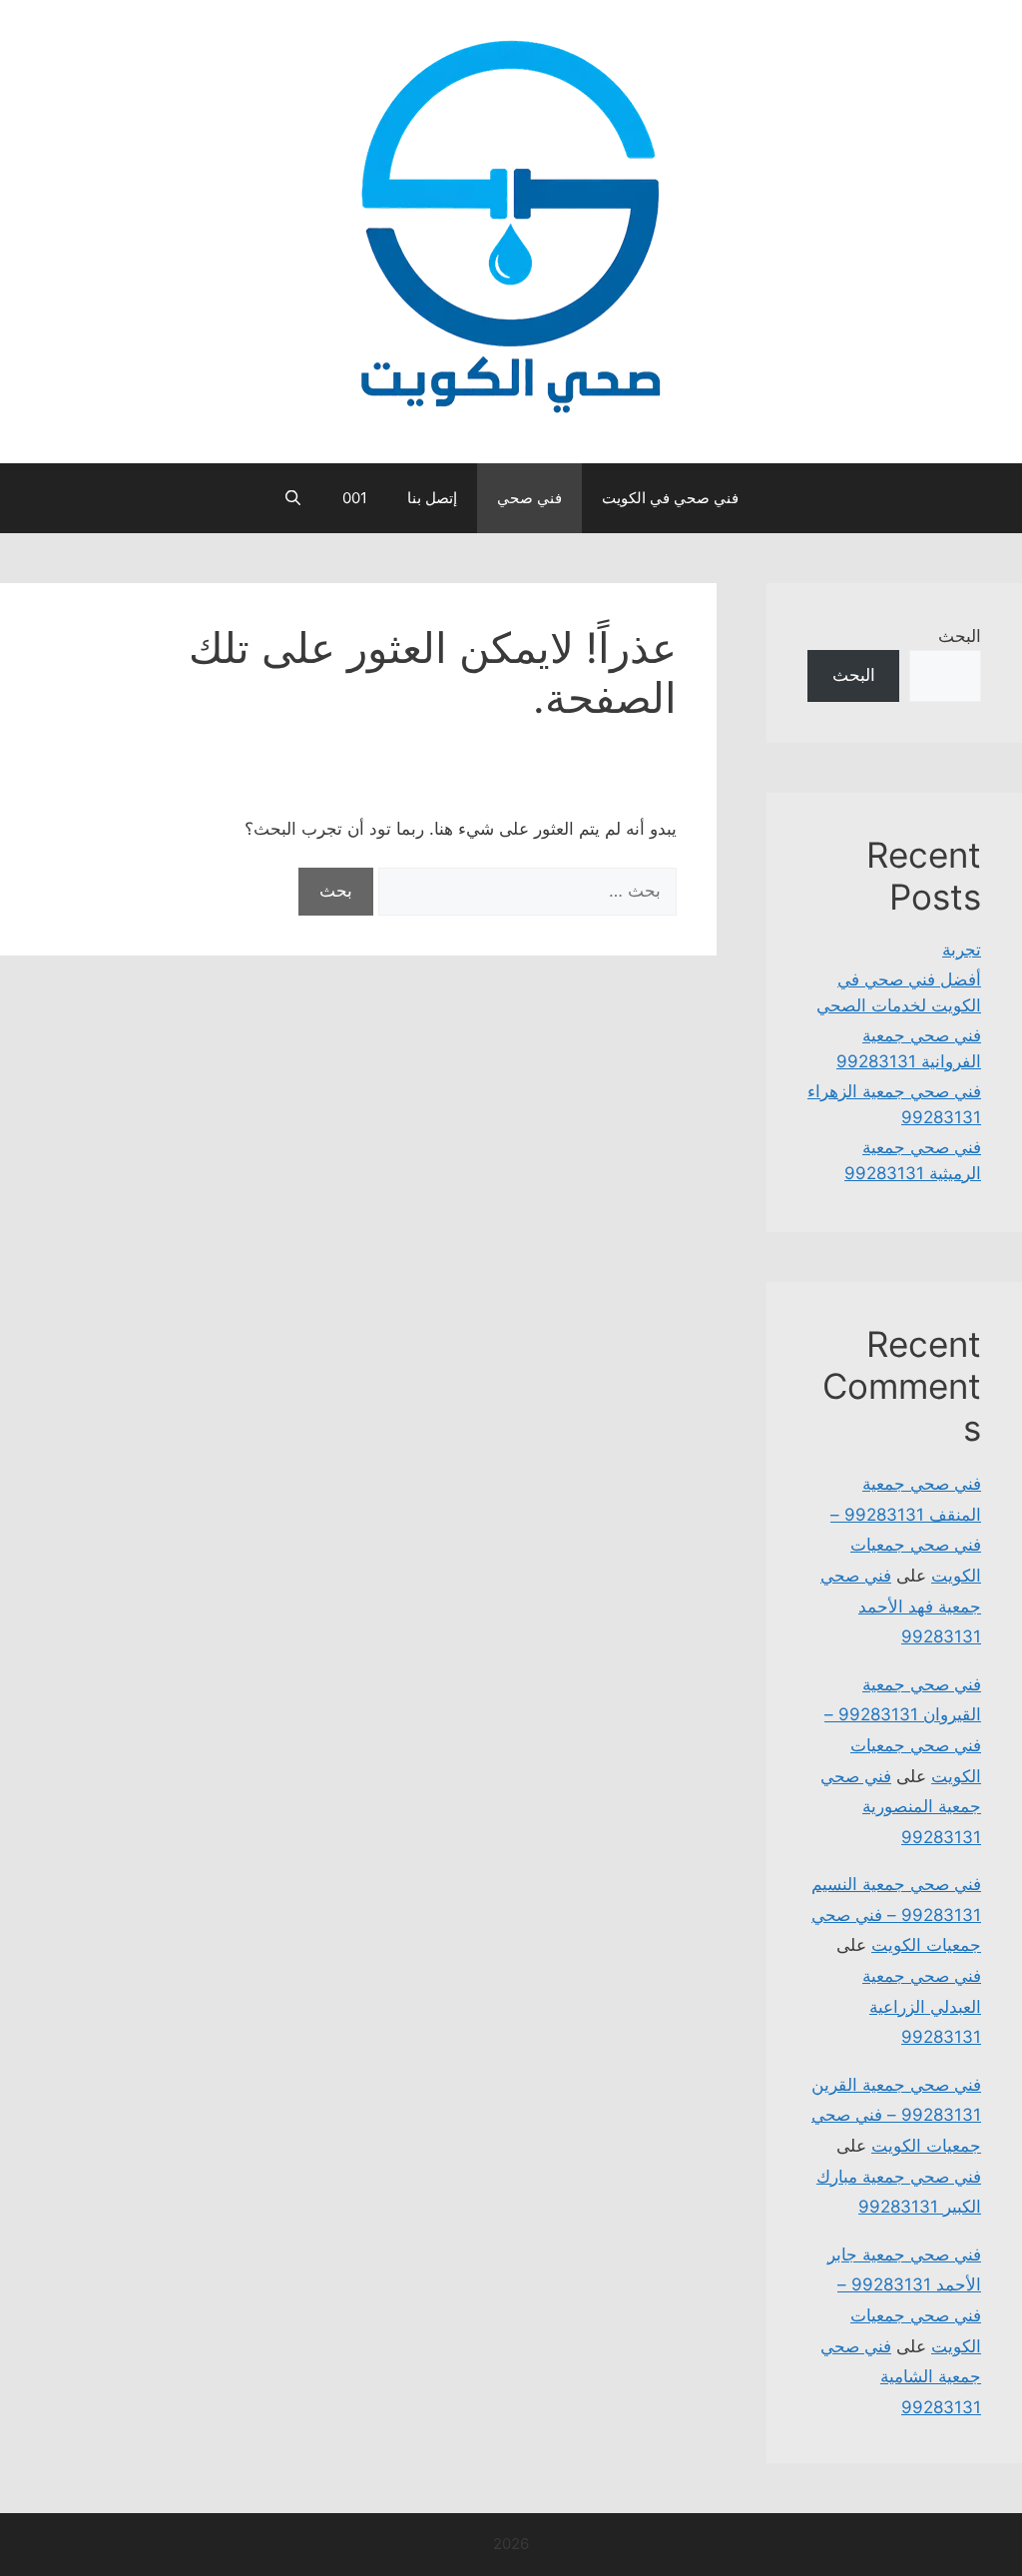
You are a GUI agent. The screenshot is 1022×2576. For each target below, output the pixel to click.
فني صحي (529, 498)
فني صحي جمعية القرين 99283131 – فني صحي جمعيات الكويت (896, 2115)
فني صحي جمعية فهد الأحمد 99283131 (901, 1606)
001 (355, 498)
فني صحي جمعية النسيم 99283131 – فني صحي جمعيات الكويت (896, 1915)
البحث (960, 636)
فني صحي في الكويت (670, 498)
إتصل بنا (432, 498)
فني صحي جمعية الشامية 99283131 (901, 2377)
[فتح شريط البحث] (293, 498)
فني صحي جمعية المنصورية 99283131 (901, 1807)
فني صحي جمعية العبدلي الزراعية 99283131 (922, 2006)
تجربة (962, 950)
